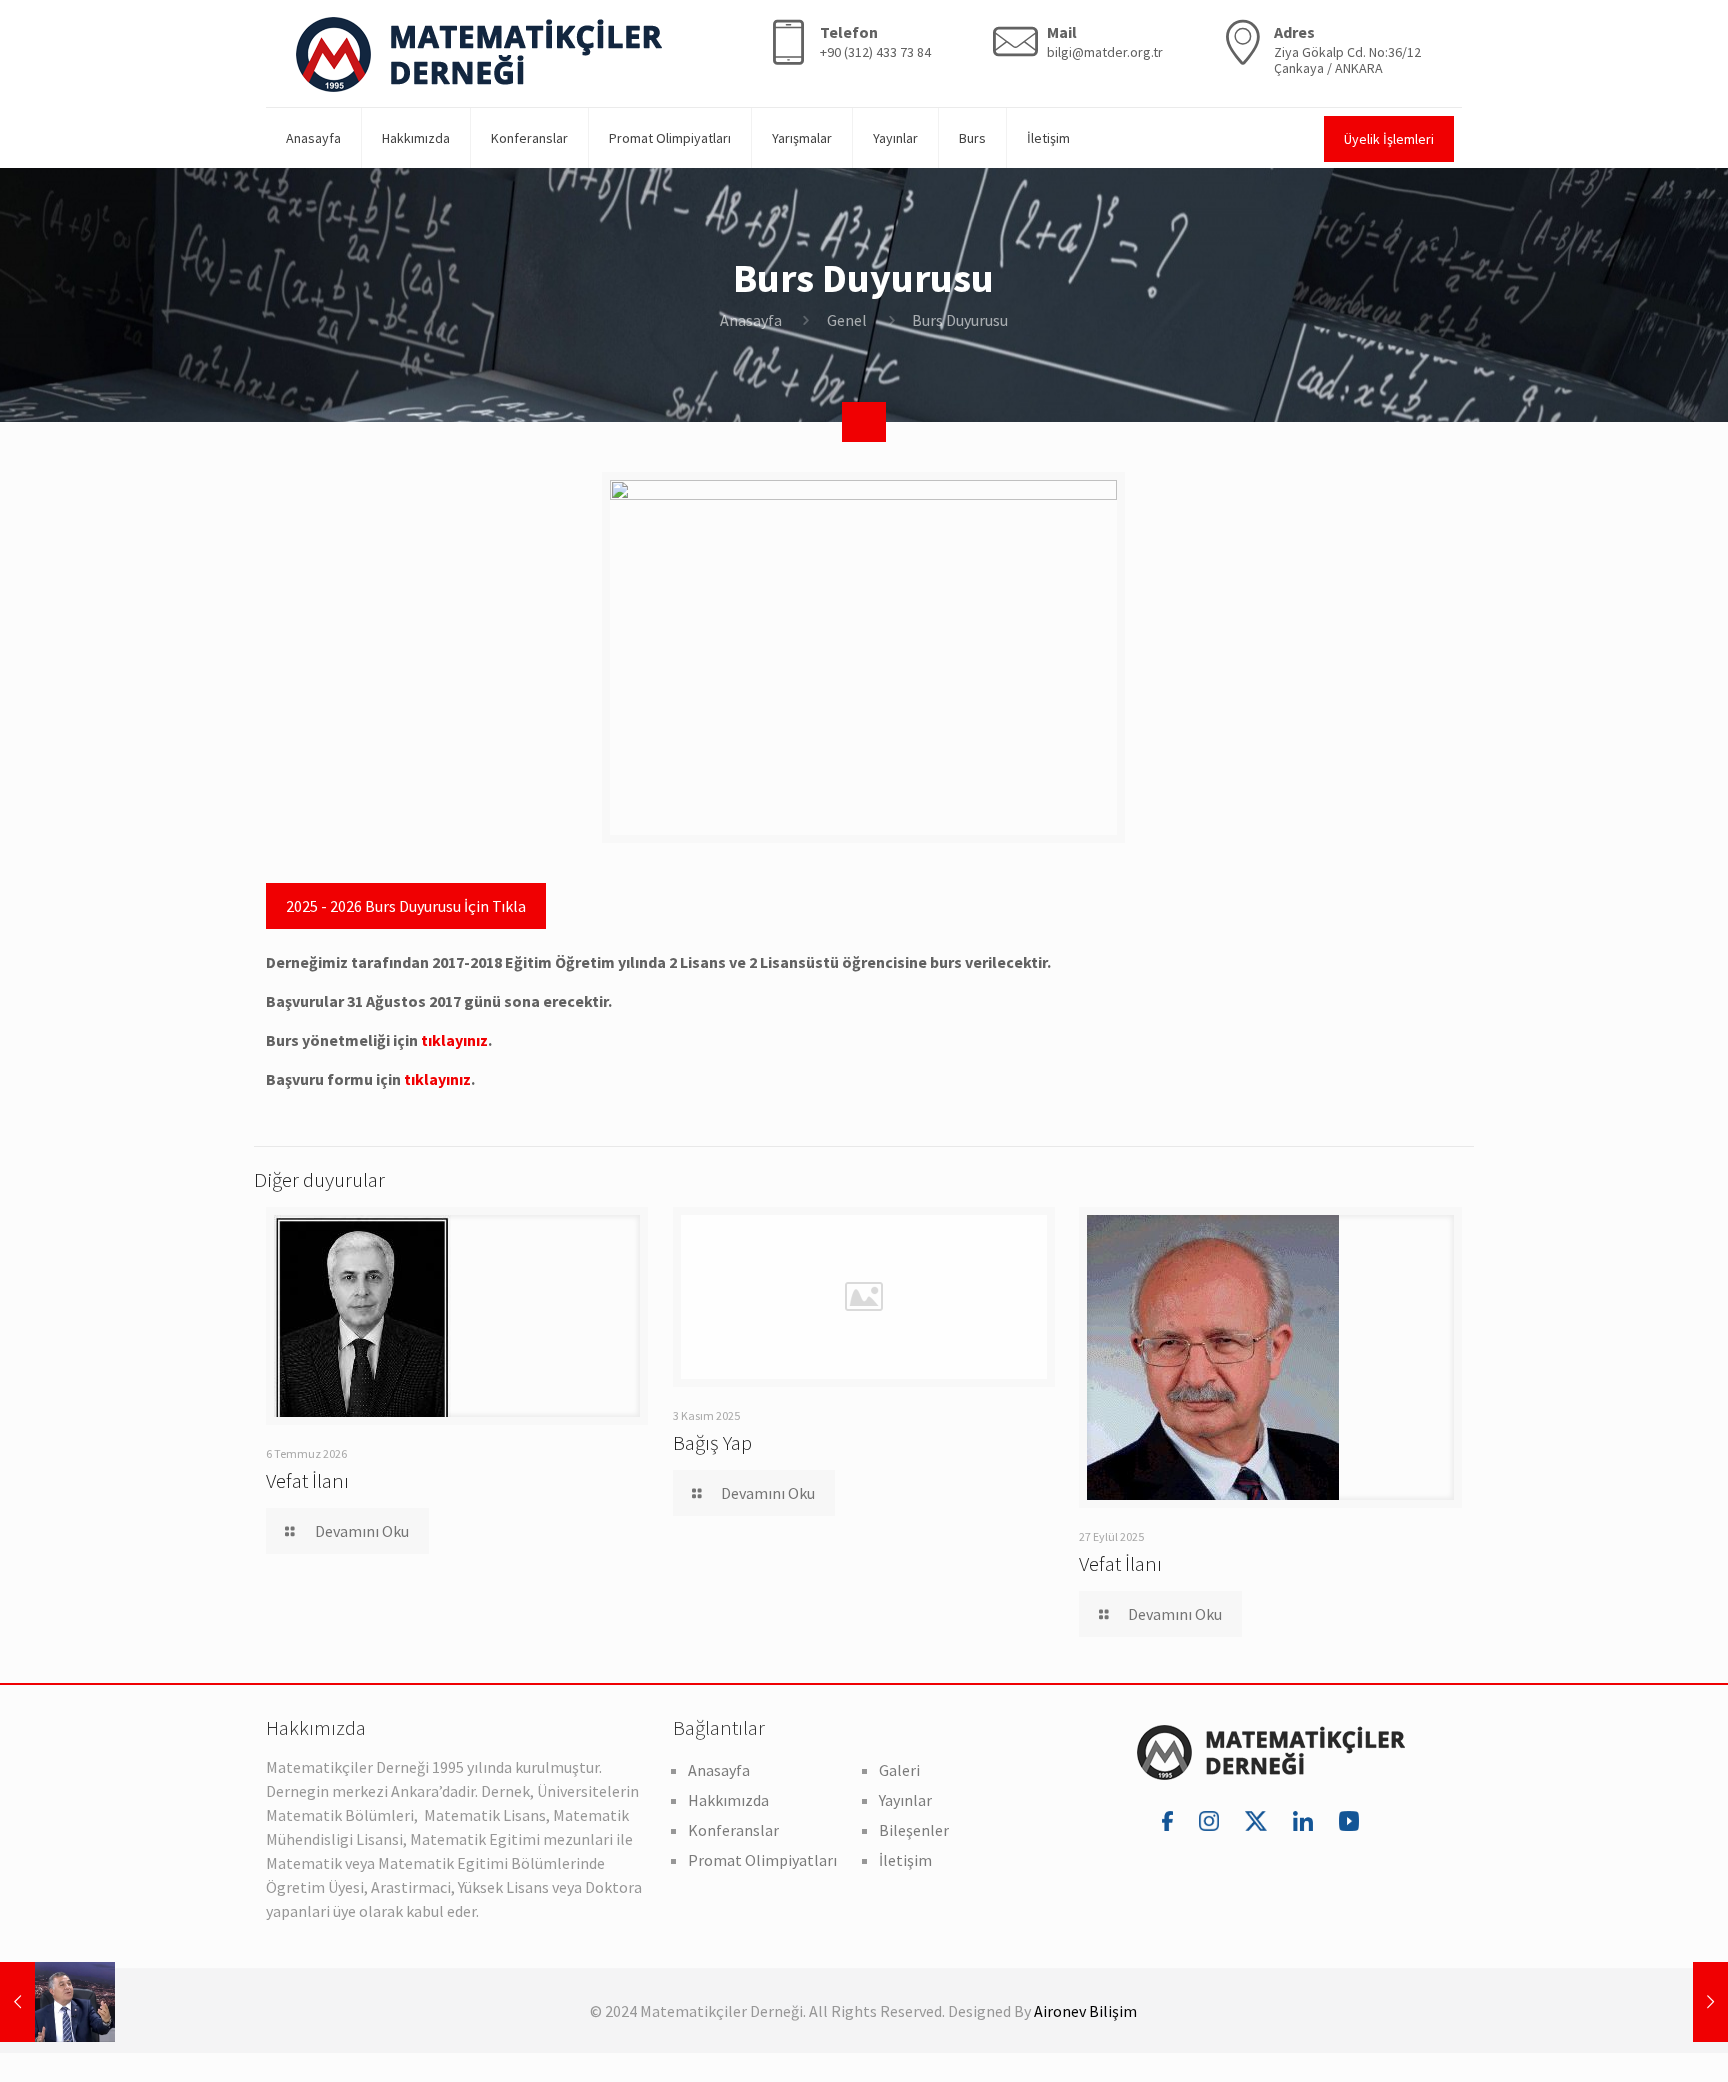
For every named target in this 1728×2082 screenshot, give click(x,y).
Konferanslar (733, 1830)
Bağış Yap (712, 1442)
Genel (847, 320)
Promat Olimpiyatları (762, 1860)
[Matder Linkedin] (1306, 1820)
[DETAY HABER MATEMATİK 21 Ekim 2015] (57, 2002)
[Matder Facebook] (1170, 1820)
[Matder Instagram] (1212, 1820)
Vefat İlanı (307, 1480)
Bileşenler (914, 1830)
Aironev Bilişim (1085, 2011)
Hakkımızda (728, 1800)
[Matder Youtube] (1349, 1820)
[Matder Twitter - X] (1259, 1820)
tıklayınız (454, 1040)
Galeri (899, 1770)
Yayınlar (905, 1800)
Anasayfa (751, 320)
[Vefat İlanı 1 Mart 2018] (1670, 2002)
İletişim (905, 1860)
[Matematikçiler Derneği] (479, 53)
